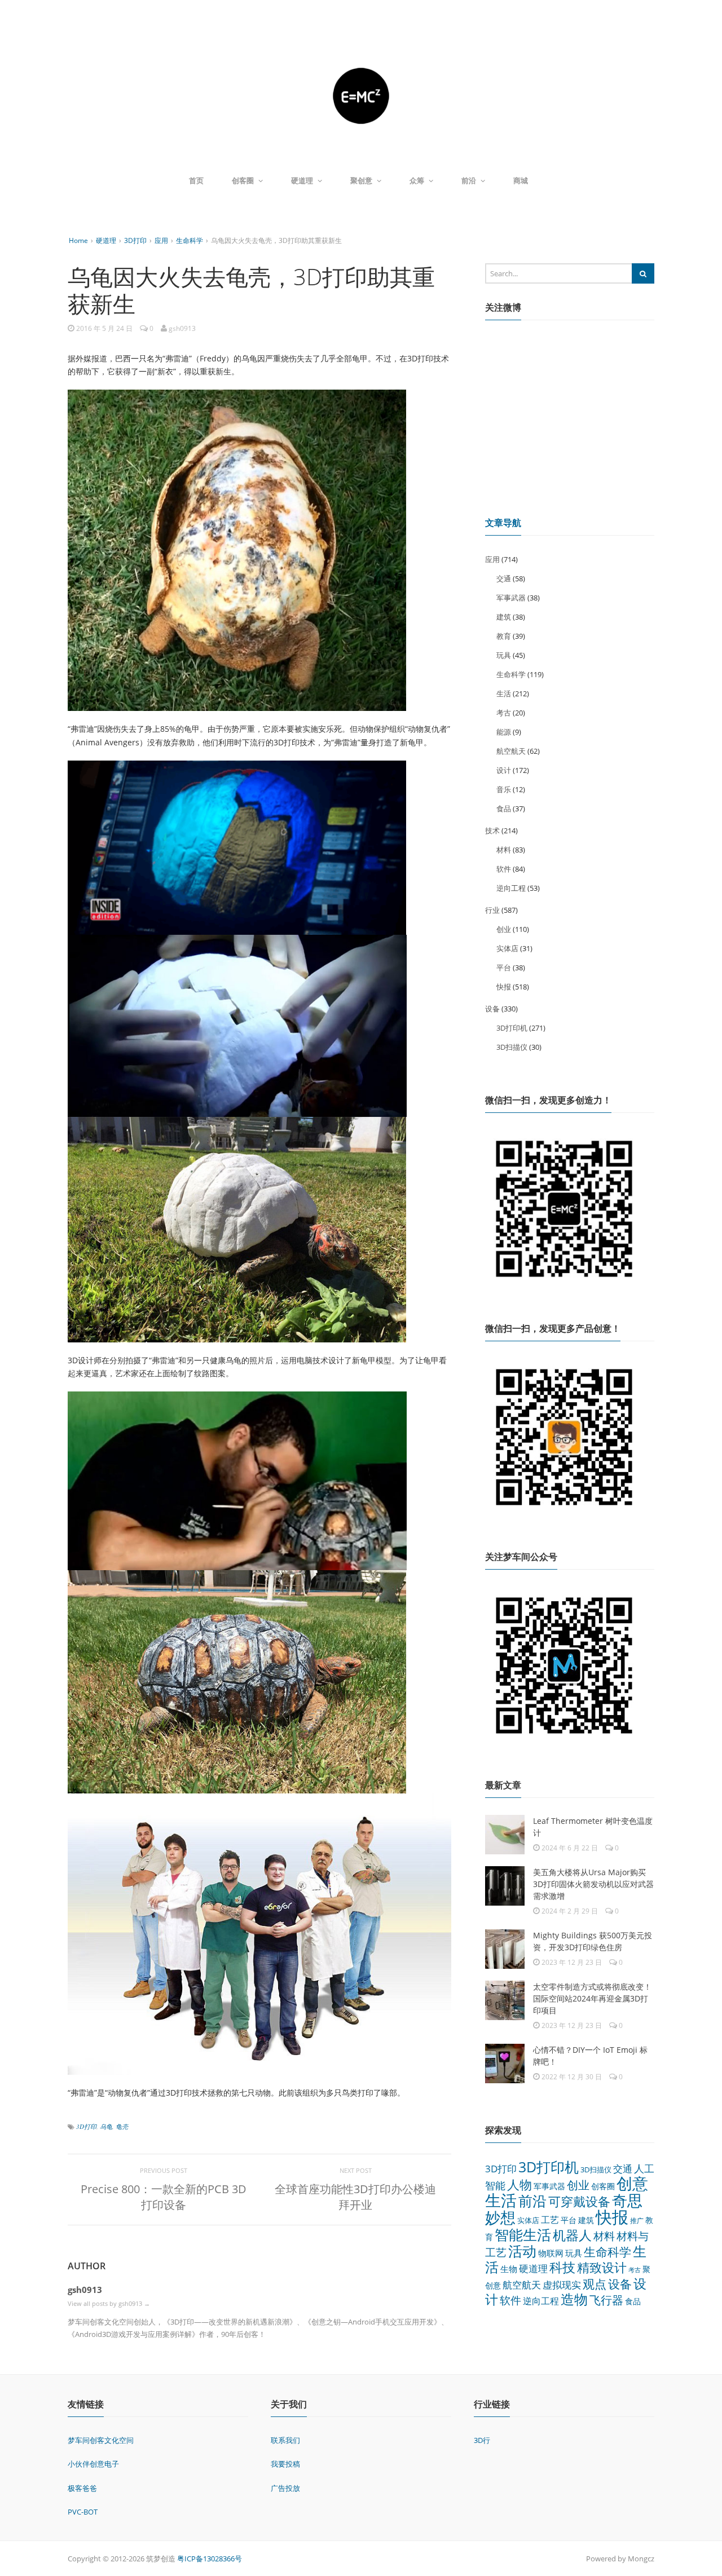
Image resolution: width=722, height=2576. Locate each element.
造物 (574, 2299)
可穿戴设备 (579, 2201)
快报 (504, 987)
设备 (492, 1009)
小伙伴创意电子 (93, 2464)
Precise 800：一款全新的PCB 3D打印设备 (164, 2197)
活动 (522, 2251)
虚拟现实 (562, 2285)
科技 (562, 2267)
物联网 (551, 2253)
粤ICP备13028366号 (210, 2559)
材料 (504, 850)
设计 (504, 770)
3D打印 (135, 240)
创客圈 (243, 180)
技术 (492, 830)
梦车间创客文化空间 (101, 2440)
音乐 (504, 789)
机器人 (572, 2235)
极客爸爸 (82, 2488)
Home (78, 240)
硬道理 (302, 180)
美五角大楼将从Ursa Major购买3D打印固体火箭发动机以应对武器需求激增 (593, 1884)
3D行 (482, 2440)
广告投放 (285, 2488)
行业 (492, 910)
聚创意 (361, 180)
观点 (595, 2284)
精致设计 (602, 2267)
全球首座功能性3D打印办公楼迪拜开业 (355, 2197)
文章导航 (503, 523)
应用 (161, 240)
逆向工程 (511, 888)
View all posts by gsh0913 (109, 2303)
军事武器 (511, 598)
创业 (504, 929)
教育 (504, 636)
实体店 (507, 948)
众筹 (417, 180)
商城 (521, 180)
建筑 (504, 617)
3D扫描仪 (512, 1047)
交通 (504, 578)
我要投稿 (285, 2464)
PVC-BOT (83, 2512)
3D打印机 (512, 1028)
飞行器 (606, 2300)
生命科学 (190, 240)
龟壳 (122, 2126)
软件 (504, 869)
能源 (504, 732)
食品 (504, 808)
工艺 (550, 2220)
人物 (520, 2184)
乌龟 (106, 2126)
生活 (504, 693)
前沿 (469, 180)
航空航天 (511, 751)
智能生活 (523, 2234)
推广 (637, 2221)
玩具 (504, 655)
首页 (196, 180)
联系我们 (285, 2440)
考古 (504, 713)
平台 (504, 967)
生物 (509, 2269)
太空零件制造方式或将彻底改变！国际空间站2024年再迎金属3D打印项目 (592, 1998)
